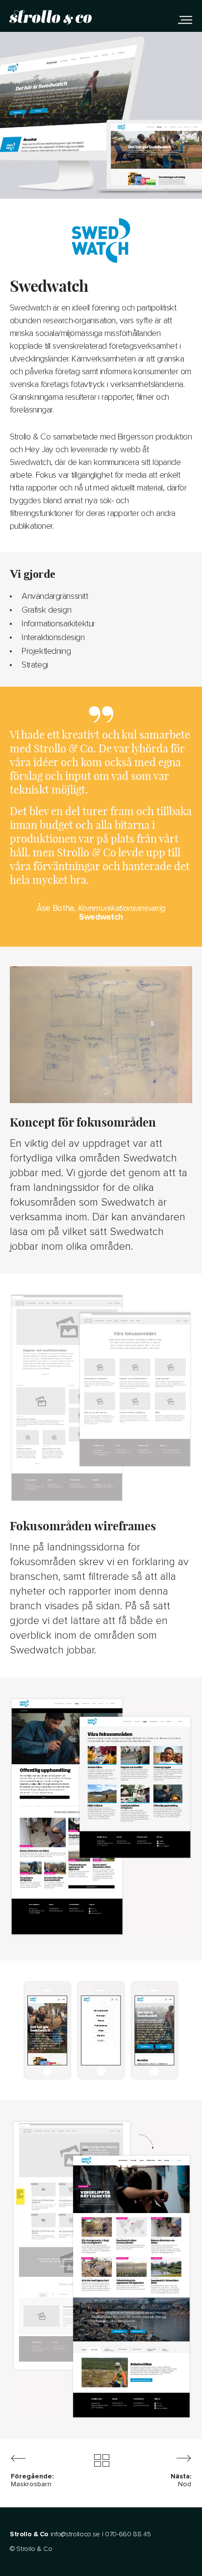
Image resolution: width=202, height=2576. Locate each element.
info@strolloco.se (75, 2534)
